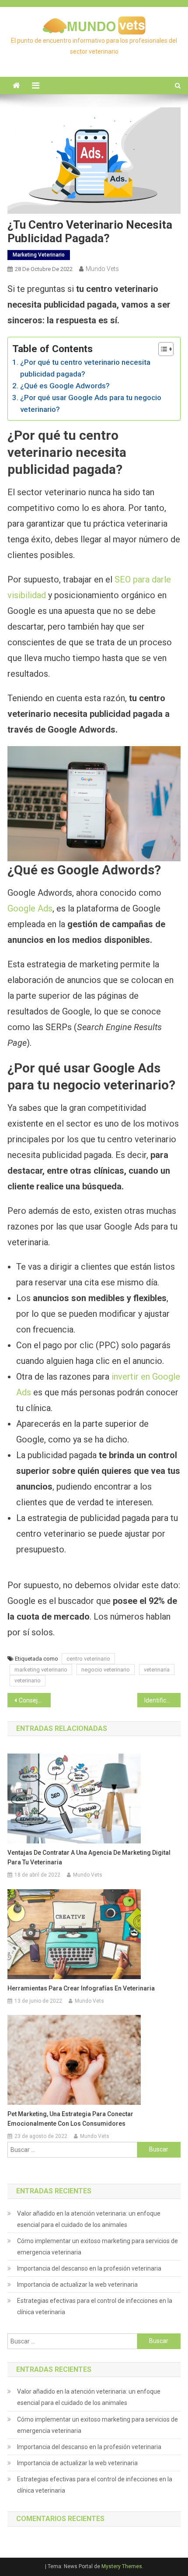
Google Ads (30, 908)
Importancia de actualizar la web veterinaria (77, 2285)
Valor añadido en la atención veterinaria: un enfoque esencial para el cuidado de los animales (89, 2219)
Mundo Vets (102, 269)
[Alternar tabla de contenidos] (162, 349)
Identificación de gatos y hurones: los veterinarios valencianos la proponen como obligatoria (162, 1700)
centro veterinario (88, 1659)
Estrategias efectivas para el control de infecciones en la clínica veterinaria (95, 2306)
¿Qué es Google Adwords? (65, 386)
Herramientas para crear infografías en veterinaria (81, 1988)
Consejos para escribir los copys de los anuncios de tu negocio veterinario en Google (35, 1700)
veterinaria (157, 1670)
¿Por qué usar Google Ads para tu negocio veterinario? (91, 403)
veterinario (28, 1680)
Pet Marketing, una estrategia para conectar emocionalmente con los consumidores (70, 2119)
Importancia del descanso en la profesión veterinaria (89, 2268)
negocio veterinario (106, 1670)
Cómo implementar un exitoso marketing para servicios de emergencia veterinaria (97, 2247)
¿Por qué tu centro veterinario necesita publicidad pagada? (85, 368)
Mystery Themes (122, 2566)
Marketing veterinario (39, 255)
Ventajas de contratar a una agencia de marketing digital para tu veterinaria (89, 1857)
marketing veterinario (41, 1670)
